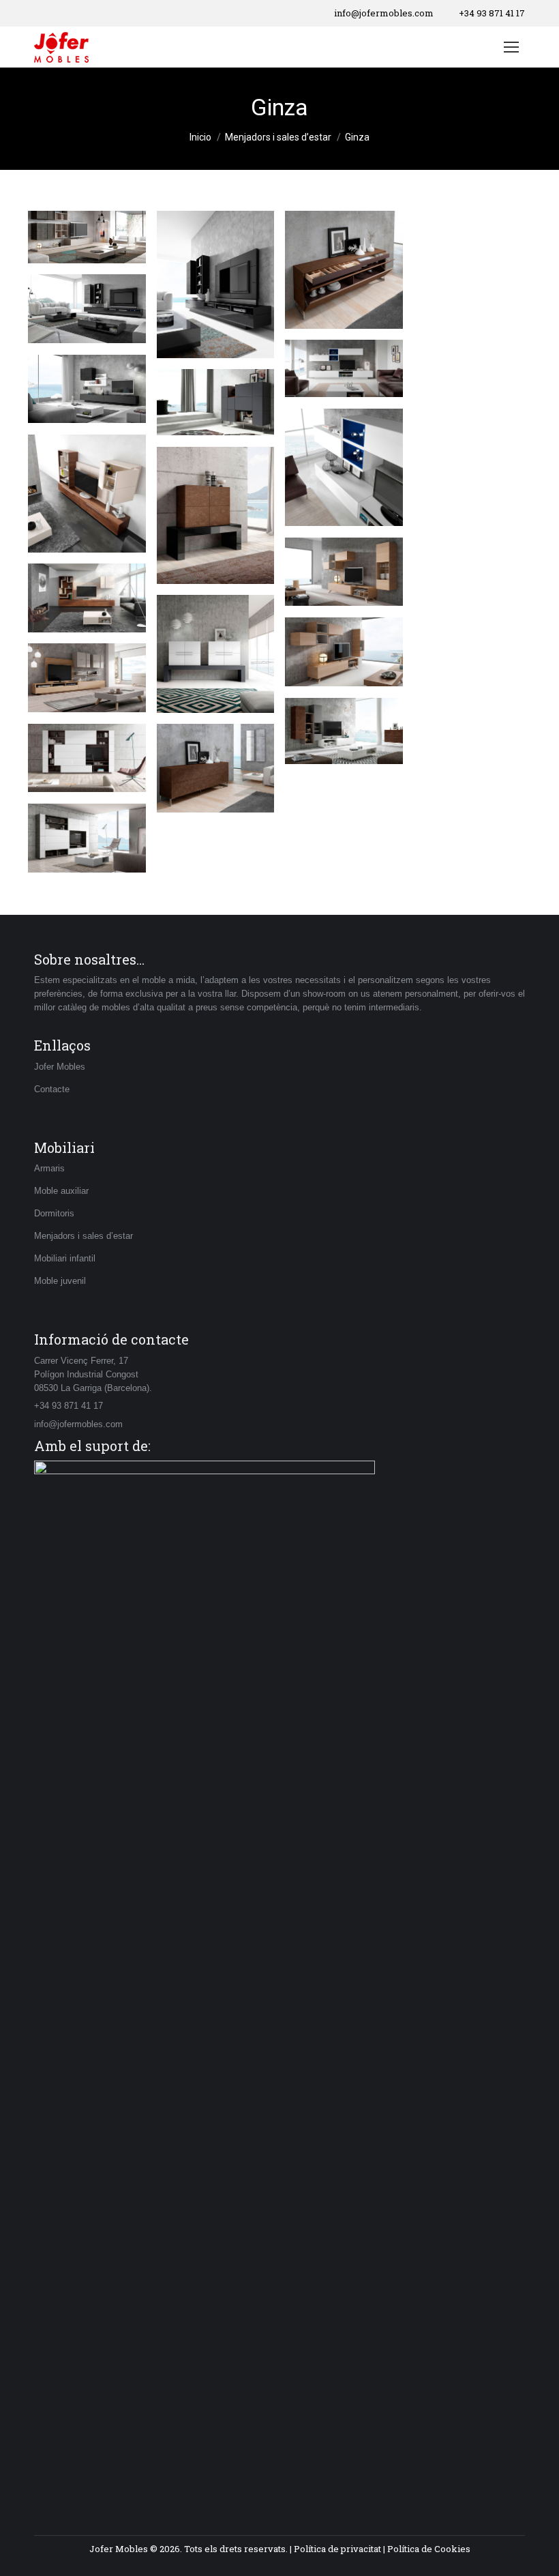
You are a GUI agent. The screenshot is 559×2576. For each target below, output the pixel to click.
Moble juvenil (60, 1281)
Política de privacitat (337, 2549)
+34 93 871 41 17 (492, 13)
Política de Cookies (429, 2549)
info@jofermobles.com (384, 13)
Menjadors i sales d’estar (84, 1236)
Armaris (49, 1168)
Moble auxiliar (61, 1191)
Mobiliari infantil (65, 1258)
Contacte (52, 1089)
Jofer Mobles (60, 1067)
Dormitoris (54, 1213)
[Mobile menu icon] (511, 47)
